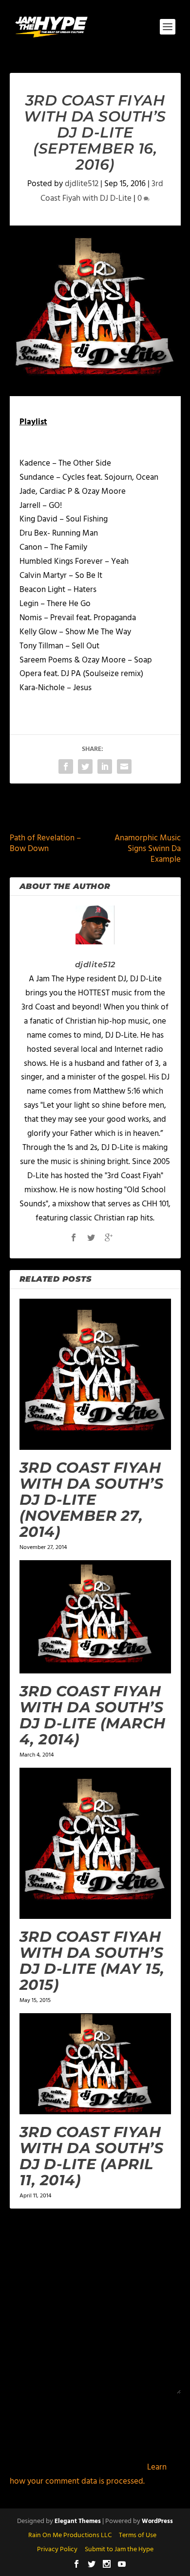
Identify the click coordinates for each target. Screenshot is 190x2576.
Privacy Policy (57, 2550)
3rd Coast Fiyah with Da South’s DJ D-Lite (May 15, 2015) (92, 1961)
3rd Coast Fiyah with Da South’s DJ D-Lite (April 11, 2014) (92, 2156)
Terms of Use (138, 2535)
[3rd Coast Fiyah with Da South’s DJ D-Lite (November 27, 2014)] (95, 1374)
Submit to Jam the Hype (119, 2550)
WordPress (157, 2521)
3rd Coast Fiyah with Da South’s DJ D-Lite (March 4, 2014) (93, 1715)
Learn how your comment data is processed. (88, 2474)
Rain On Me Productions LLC (70, 2535)
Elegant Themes (78, 2521)
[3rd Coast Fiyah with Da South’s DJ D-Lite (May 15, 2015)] (95, 1843)
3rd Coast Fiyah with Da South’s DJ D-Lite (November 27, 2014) (92, 1500)
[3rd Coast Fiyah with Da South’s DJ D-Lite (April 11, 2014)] (95, 2064)
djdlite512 (82, 184)
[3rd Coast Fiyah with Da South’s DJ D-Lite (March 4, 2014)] (95, 1617)
